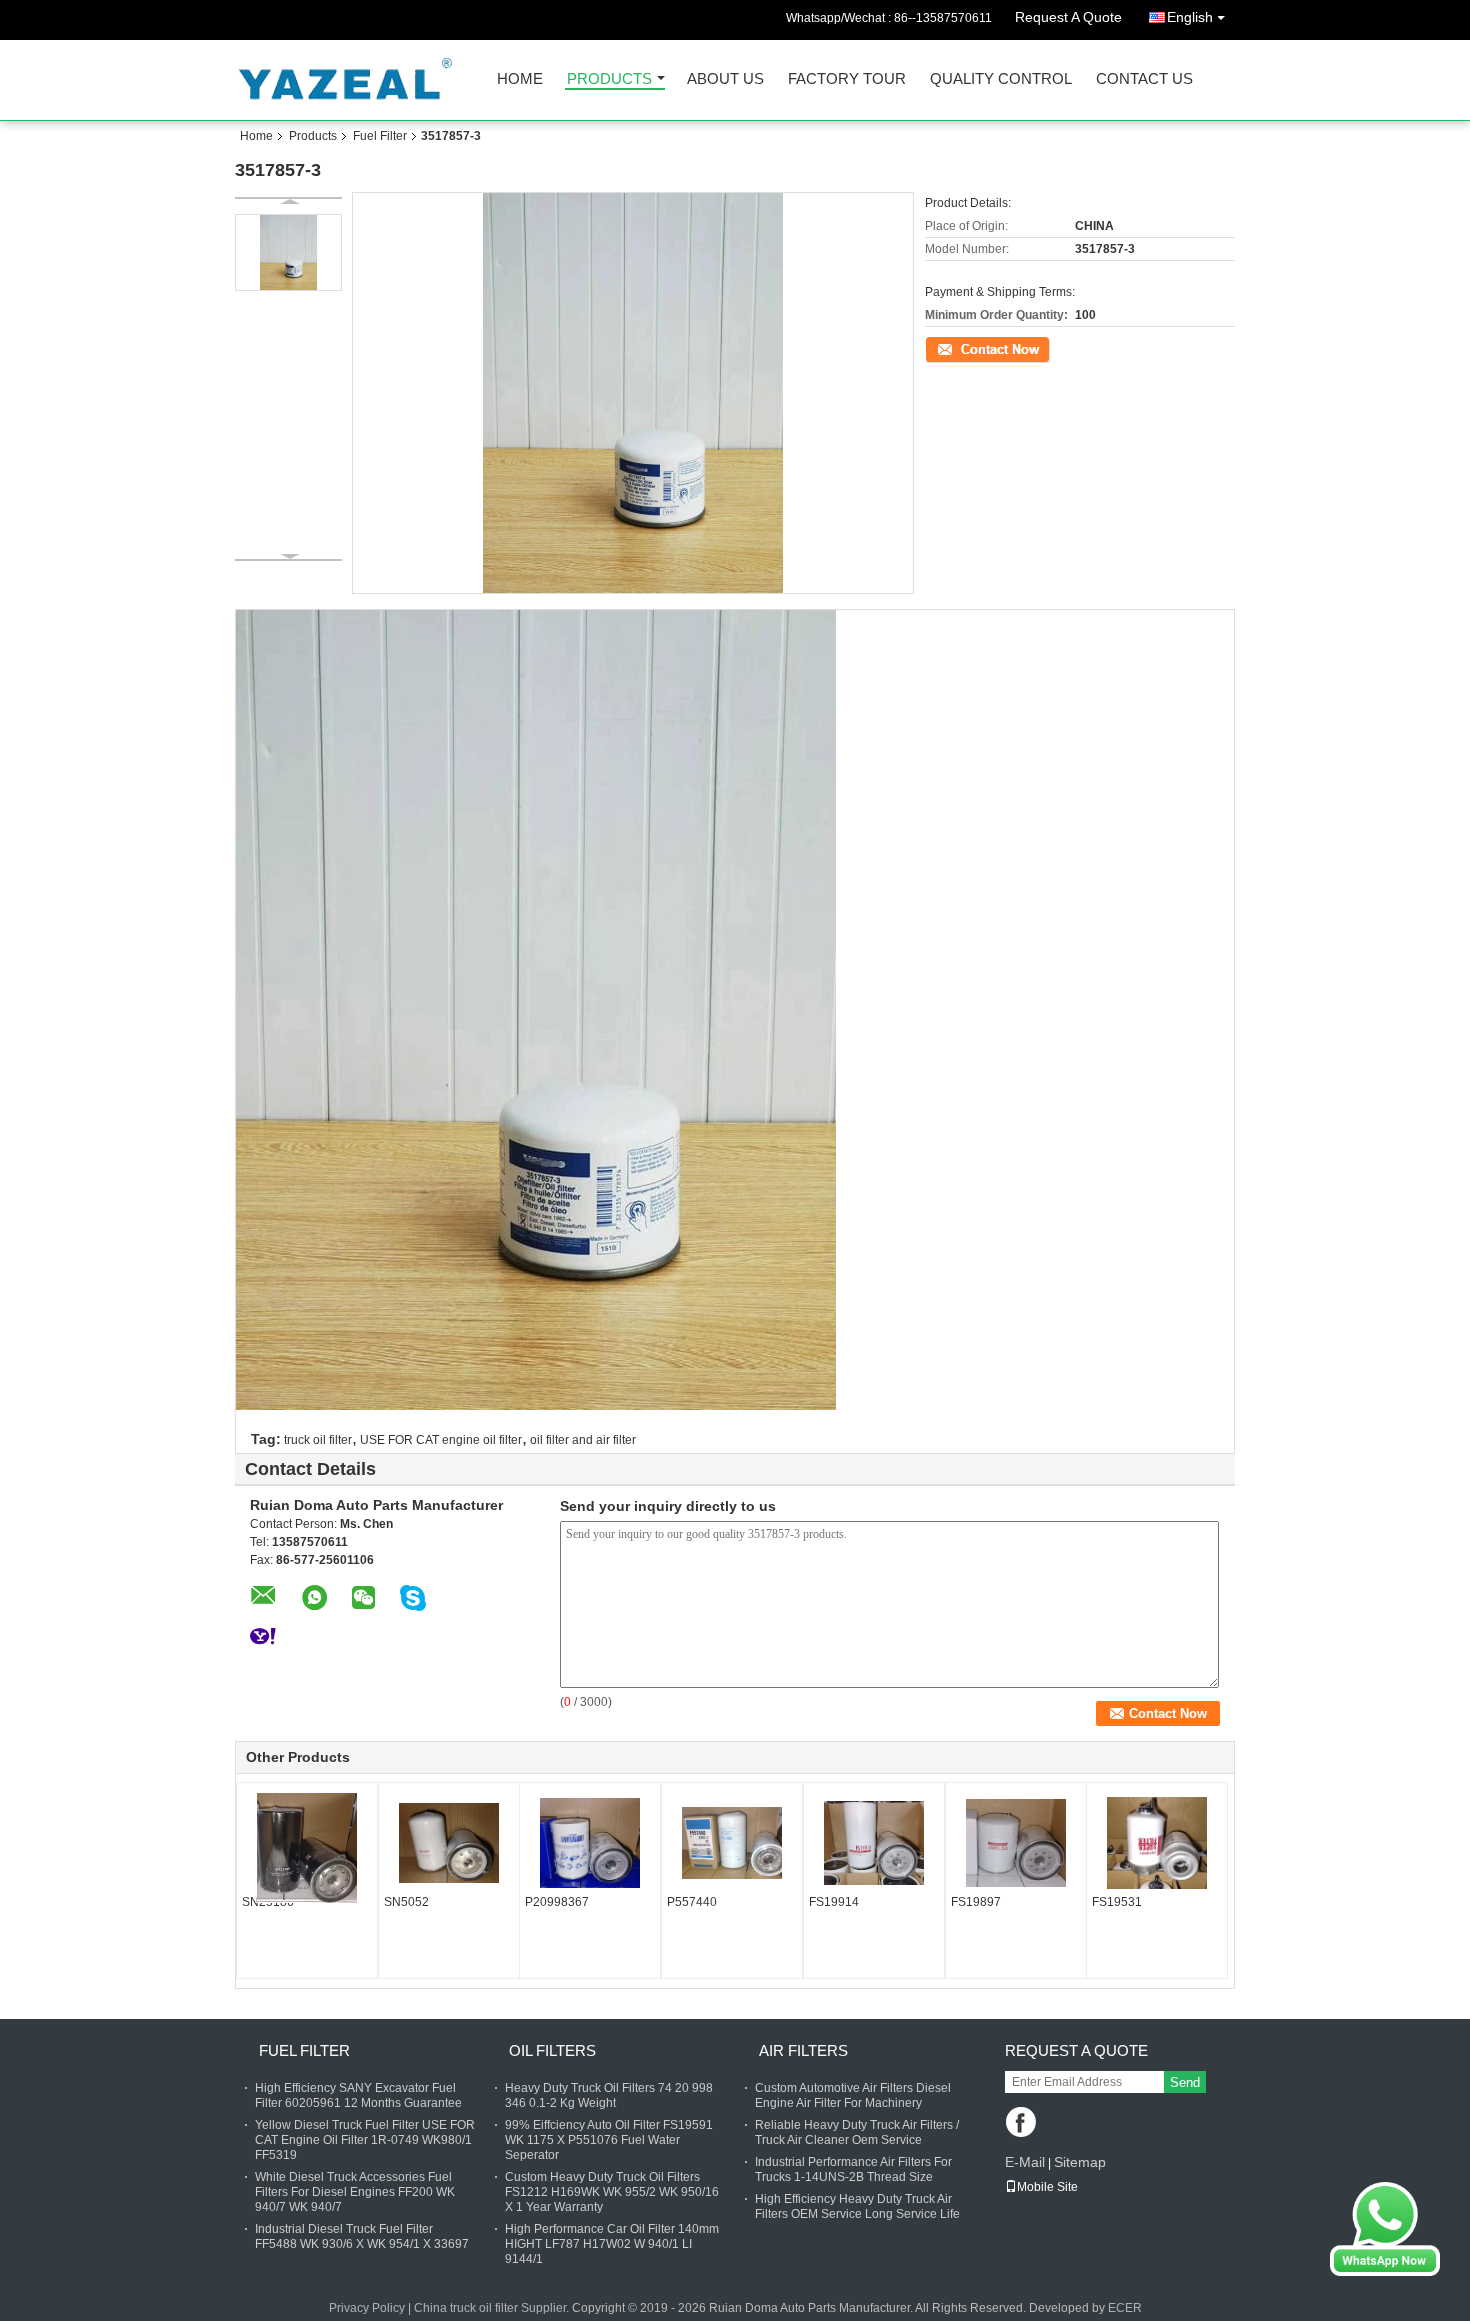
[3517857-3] (288, 252)
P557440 (692, 1902)
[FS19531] (1157, 1843)
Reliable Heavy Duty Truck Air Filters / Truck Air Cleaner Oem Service (857, 2132)
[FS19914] (874, 1843)
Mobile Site (1047, 2187)
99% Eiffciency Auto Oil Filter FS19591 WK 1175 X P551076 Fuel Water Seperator (609, 2140)
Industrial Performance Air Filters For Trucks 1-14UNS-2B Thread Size (853, 2169)
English (1190, 17)
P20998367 (557, 1902)
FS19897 (976, 1902)
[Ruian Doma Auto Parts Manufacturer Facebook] (1022, 2123)
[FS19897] (1016, 1843)
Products (609, 79)
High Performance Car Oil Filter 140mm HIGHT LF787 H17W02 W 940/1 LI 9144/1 (612, 2244)
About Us (725, 79)
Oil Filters (552, 2050)
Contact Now (960, 348)
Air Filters (803, 2050)
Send (1185, 2082)
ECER (1125, 2308)
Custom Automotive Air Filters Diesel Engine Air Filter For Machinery (853, 2095)
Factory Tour (847, 79)
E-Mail (1025, 2162)
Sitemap (1080, 2162)
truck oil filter (318, 1440)
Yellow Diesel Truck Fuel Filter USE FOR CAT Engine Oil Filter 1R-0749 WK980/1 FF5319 (365, 2140)
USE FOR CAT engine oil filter (441, 1440)
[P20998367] (590, 1843)
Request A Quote (1068, 17)
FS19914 (834, 1902)
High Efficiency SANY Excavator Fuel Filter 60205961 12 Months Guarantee (358, 2095)
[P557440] (732, 1843)
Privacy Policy (367, 2308)
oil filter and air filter (583, 1440)
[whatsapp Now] (1385, 2228)
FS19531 (1117, 1902)
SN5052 (406, 1902)
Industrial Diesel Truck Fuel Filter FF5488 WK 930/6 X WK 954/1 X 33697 (362, 2236)
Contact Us (1144, 79)
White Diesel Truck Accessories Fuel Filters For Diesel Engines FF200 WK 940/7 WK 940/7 (355, 2192)
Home (520, 79)
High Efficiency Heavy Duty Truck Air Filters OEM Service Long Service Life (857, 2206)
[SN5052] (449, 1843)
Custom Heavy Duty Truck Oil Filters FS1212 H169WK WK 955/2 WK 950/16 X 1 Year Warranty (612, 2192)
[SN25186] (307, 1848)
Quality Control (1001, 79)
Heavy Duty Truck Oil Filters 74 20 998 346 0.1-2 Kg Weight (609, 2095)
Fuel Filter (380, 136)
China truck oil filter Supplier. (493, 2308)
